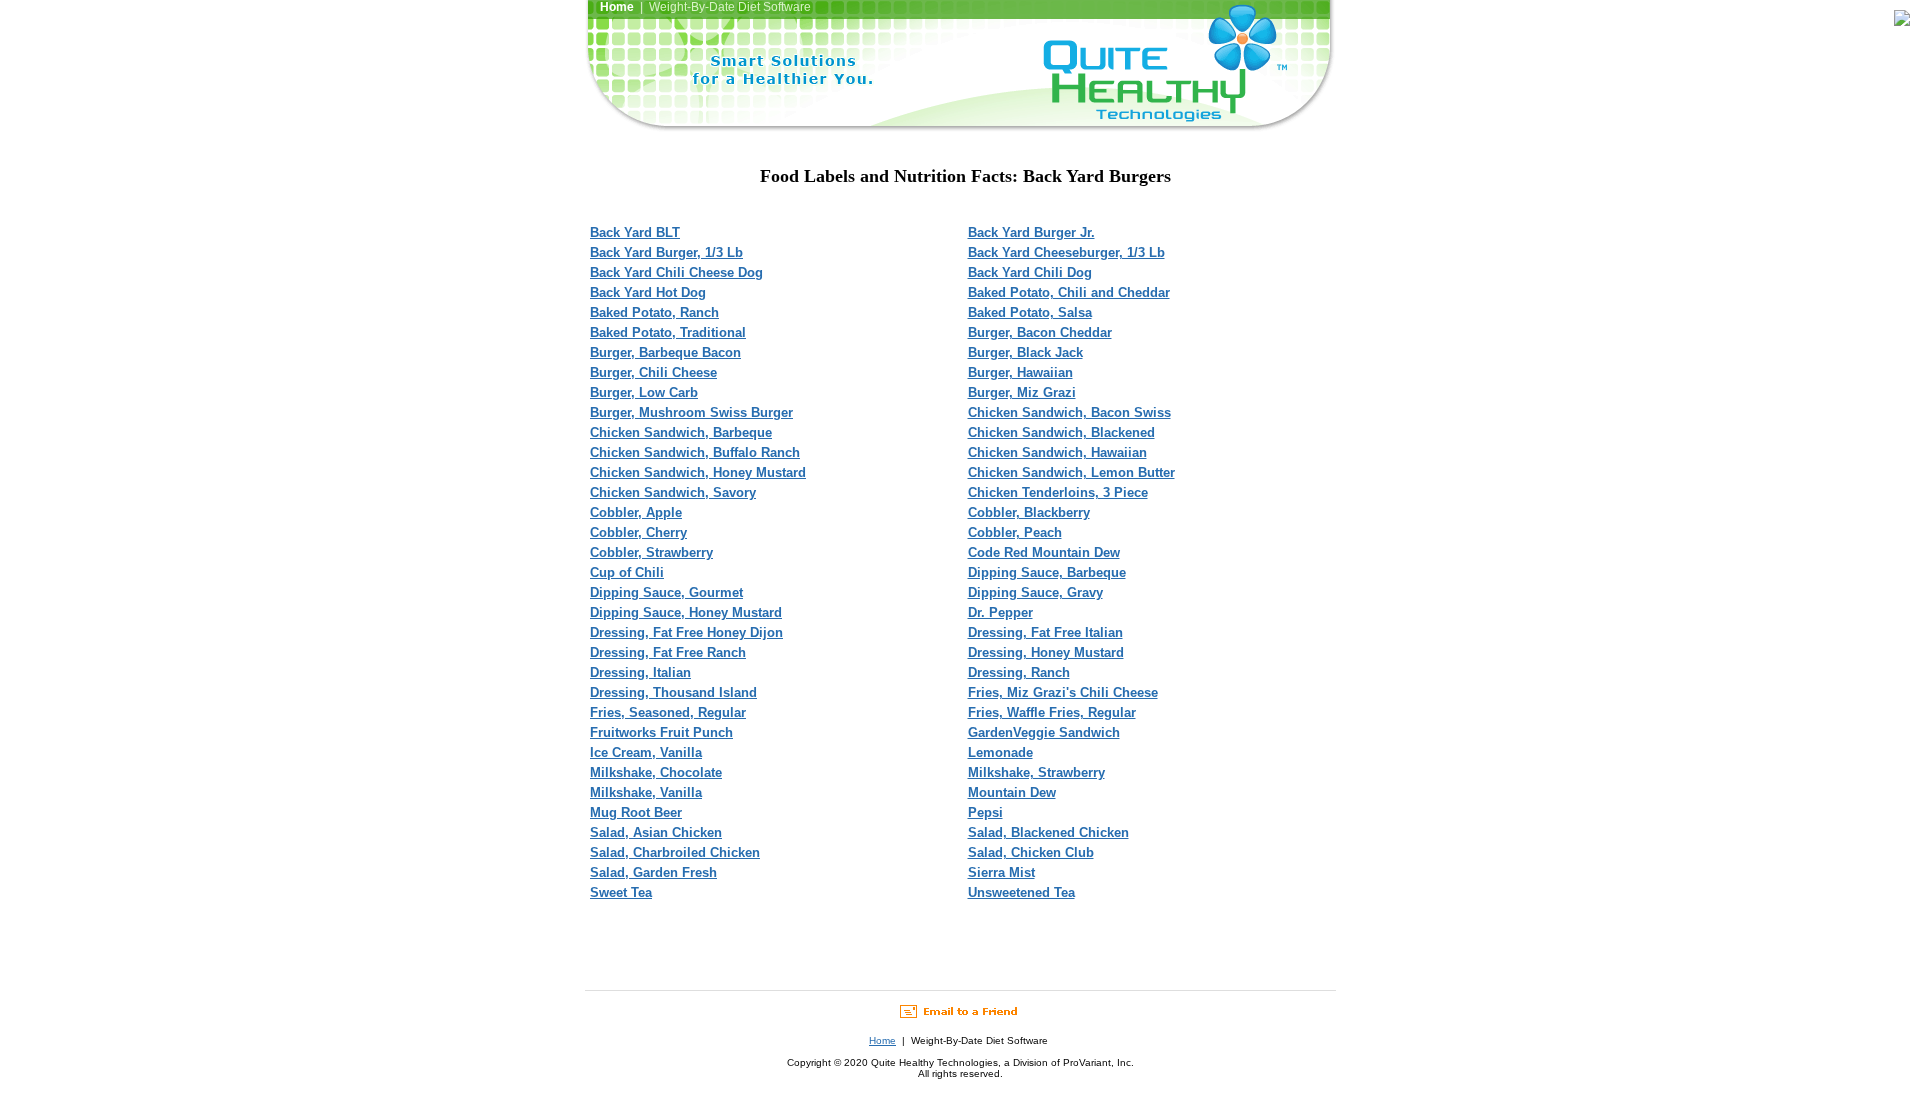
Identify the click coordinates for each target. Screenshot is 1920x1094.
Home (882, 1040)
